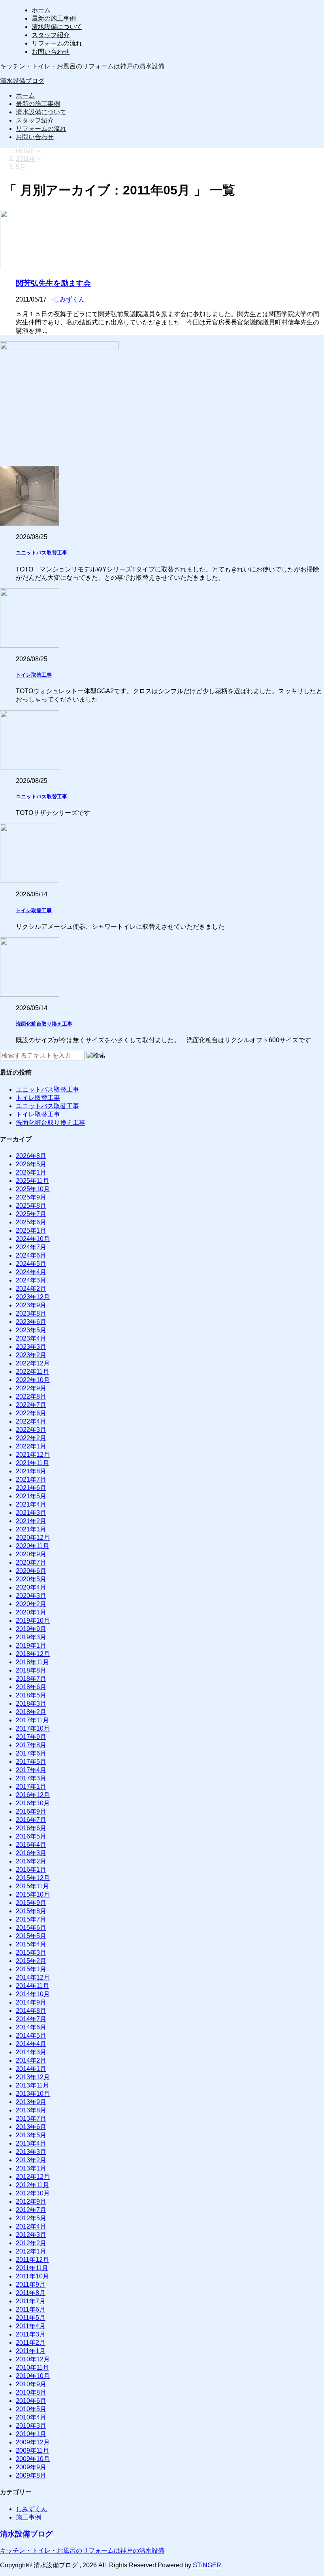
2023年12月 (33, 1297)
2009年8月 (31, 2475)
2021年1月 (31, 1529)
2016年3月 (31, 1853)
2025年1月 (31, 1230)
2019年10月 (33, 1621)
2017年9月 (31, 1737)
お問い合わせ (51, 52)
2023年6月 (31, 1322)
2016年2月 (31, 1861)
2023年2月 (31, 1355)
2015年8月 (31, 1911)
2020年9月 (31, 1554)
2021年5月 (31, 1496)
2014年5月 (31, 2036)
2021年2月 (31, 1521)
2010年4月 (31, 2417)
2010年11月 (32, 2368)
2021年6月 (31, 1488)
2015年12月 (33, 1878)
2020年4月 (31, 1587)
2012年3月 (31, 2235)
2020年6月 (31, 1571)
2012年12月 (33, 2177)
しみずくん (69, 299)
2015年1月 (31, 1969)
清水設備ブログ (22, 81)
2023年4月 (31, 1338)
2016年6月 (31, 1828)
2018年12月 (33, 1654)
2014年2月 (31, 2060)
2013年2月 (31, 2160)
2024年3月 (31, 1280)
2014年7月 (31, 2019)
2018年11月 (32, 1662)
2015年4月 (31, 1944)
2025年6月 (31, 1222)
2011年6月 (31, 2309)
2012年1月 (31, 2251)
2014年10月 (33, 1994)
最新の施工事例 (54, 18)
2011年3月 (31, 2334)
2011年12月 (32, 2260)
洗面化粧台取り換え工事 (44, 1024)
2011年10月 (32, 2276)
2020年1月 (31, 1612)
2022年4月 (31, 1421)
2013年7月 (31, 2119)
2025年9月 (31, 1197)
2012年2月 (31, 2243)
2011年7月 (31, 2301)
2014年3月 (31, 2052)
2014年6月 (31, 2027)
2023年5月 (31, 1330)
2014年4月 (31, 2044)
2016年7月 (31, 1820)
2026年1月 (31, 1172)
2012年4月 (31, 2226)
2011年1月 (31, 2351)
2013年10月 (33, 2094)
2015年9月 (31, 1903)
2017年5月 (31, 1762)
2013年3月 (31, 2152)
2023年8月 (31, 1313)
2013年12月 (33, 2077)
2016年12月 (33, 1795)
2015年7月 (31, 1919)
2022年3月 (31, 1430)
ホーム (41, 10)
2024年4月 (31, 1272)
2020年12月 (33, 1538)
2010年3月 (31, 2426)
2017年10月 (33, 1728)
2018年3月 (31, 1704)
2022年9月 (31, 1388)
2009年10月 (33, 2459)
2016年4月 (31, 1845)
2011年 (26, 159)
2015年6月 (31, 1928)
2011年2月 (31, 2343)
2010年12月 (33, 2359)
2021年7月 (31, 1479)
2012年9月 (31, 2202)
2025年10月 (33, 1189)
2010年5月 (31, 2409)
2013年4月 (31, 2143)
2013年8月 (31, 2110)
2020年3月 (31, 1596)
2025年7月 (31, 1214)
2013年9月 (31, 2102)
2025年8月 (31, 1206)
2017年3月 (31, 1778)
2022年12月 (33, 1363)
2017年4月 (31, 1770)
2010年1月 (31, 2434)
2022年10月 (33, 1380)
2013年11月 (32, 2085)
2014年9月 (31, 2002)
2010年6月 (31, 2401)
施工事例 (28, 2517)
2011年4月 (31, 2326)
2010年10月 (33, 2376)
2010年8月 (31, 2392)
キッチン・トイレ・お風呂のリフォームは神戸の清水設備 (82, 2551)
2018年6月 (31, 1687)
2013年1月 (31, 2168)
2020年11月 (32, 1546)
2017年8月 (31, 1745)
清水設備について (57, 27)
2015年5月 (31, 1936)
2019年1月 (31, 1645)
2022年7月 (31, 1405)
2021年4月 (31, 1504)
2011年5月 (31, 2318)
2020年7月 (31, 1562)
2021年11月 (32, 1463)
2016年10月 (33, 1803)
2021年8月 (31, 1471)
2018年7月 (31, 1679)
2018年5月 (31, 1695)
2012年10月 (33, 2193)
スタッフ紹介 (51, 35)
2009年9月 (31, 2467)
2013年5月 (31, 2135)
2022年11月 (32, 1372)
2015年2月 (31, 1961)
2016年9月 (31, 1811)
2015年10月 (33, 1894)
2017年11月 (32, 1720)
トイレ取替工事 (34, 675)
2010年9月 (31, 2384)
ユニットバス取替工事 (41, 553)
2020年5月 (31, 1579)
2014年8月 (31, 2011)
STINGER (207, 2565)
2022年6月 (31, 1413)
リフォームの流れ (57, 43)
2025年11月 (32, 1181)
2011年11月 (32, 2268)
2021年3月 (31, 1513)
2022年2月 (31, 1438)
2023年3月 (31, 1347)
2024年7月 (31, 1247)
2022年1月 (31, 1446)
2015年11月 (32, 1886)
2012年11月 (32, 2185)
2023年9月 (31, 1305)
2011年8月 (31, 2293)
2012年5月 (31, 2218)
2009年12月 (33, 2442)
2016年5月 (31, 1836)
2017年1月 (31, 1787)
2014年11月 (32, 1986)
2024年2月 (31, 1289)
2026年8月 (31, 1156)
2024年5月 (31, 1264)
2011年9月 (31, 2285)
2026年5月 (31, 1164)
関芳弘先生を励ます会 (53, 283)
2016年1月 (31, 1870)
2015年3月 (31, 1953)
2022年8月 (31, 1396)
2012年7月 (31, 2210)
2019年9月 (31, 1629)
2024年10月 (33, 1239)
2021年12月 (33, 1455)
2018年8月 (31, 1670)
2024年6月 (31, 1255)
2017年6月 (31, 1753)
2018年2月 (31, 1712)
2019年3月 (31, 1637)
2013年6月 (31, 2127)
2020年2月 (31, 1604)
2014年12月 (33, 1977)
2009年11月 (32, 2451)
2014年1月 (31, 2069)
